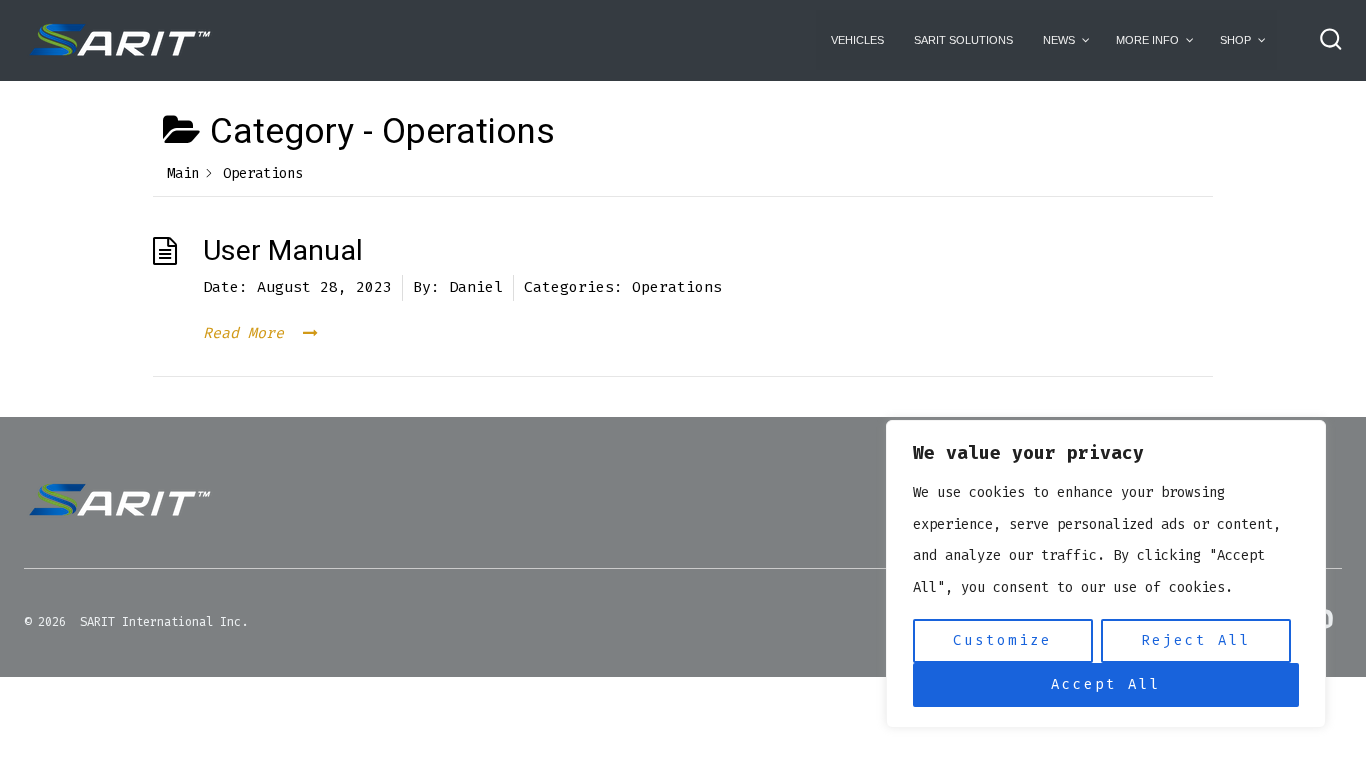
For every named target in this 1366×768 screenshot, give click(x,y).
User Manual (283, 251)
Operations (677, 287)
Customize (1002, 640)
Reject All (1196, 640)
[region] (1106, 574)
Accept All (1106, 684)
